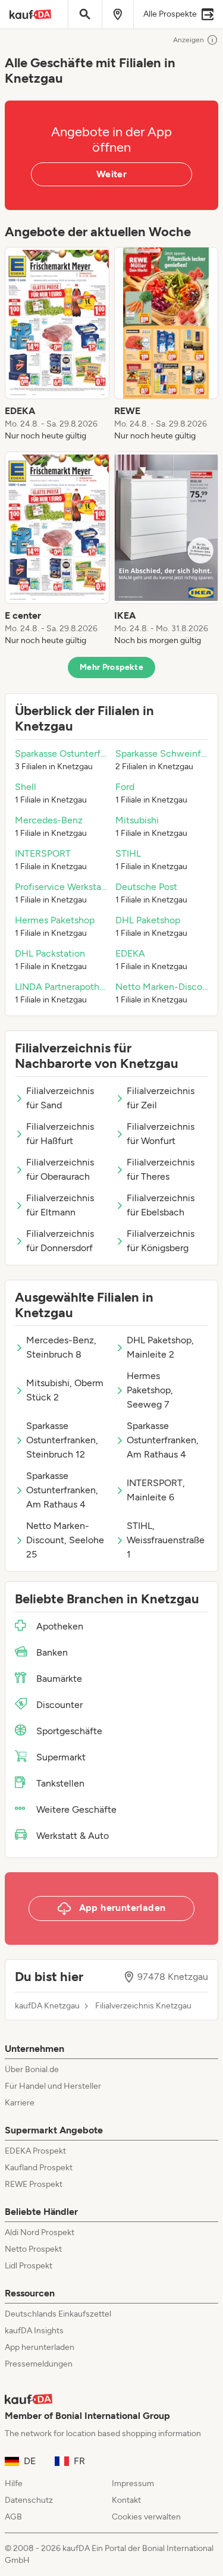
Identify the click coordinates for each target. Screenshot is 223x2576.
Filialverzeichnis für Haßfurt (60, 1134)
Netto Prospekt (33, 2249)
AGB (13, 2517)
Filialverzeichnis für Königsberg (161, 1241)
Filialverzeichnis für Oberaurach (60, 1169)
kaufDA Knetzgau (47, 2006)
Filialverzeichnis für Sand (60, 1098)
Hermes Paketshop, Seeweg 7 (150, 1390)
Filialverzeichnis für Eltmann (60, 1205)
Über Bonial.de (32, 2069)
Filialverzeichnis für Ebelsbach (161, 1205)
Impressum (133, 2483)
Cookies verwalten (146, 2517)
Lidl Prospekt (29, 2266)
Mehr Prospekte (111, 667)
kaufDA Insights (34, 2331)
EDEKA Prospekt (35, 2151)
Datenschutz (29, 2500)
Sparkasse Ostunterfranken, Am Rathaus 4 (163, 1440)
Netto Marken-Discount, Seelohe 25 (65, 1540)
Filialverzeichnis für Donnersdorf (60, 1241)
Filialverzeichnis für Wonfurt (161, 1134)
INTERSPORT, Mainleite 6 (156, 1490)
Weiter (111, 174)
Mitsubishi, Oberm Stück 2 (65, 1390)
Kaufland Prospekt (39, 2168)
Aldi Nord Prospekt (40, 2232)
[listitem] (57, 344)
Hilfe (14, 2483)
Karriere (20, 2103)
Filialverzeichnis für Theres (161, 1169)
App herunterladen (40, 2347)
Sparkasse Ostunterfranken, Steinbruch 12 (62, 1440)
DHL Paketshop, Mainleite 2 (160, 1347)
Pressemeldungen (39, 2364)
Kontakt (126, 2500)
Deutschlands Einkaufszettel (58, 2314)
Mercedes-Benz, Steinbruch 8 (61, 1347)
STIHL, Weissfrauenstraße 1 (166, 1540)
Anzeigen (189, 40)
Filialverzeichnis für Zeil (161, 1098)
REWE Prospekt (34, 2184)
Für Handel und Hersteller (53, 2086)
